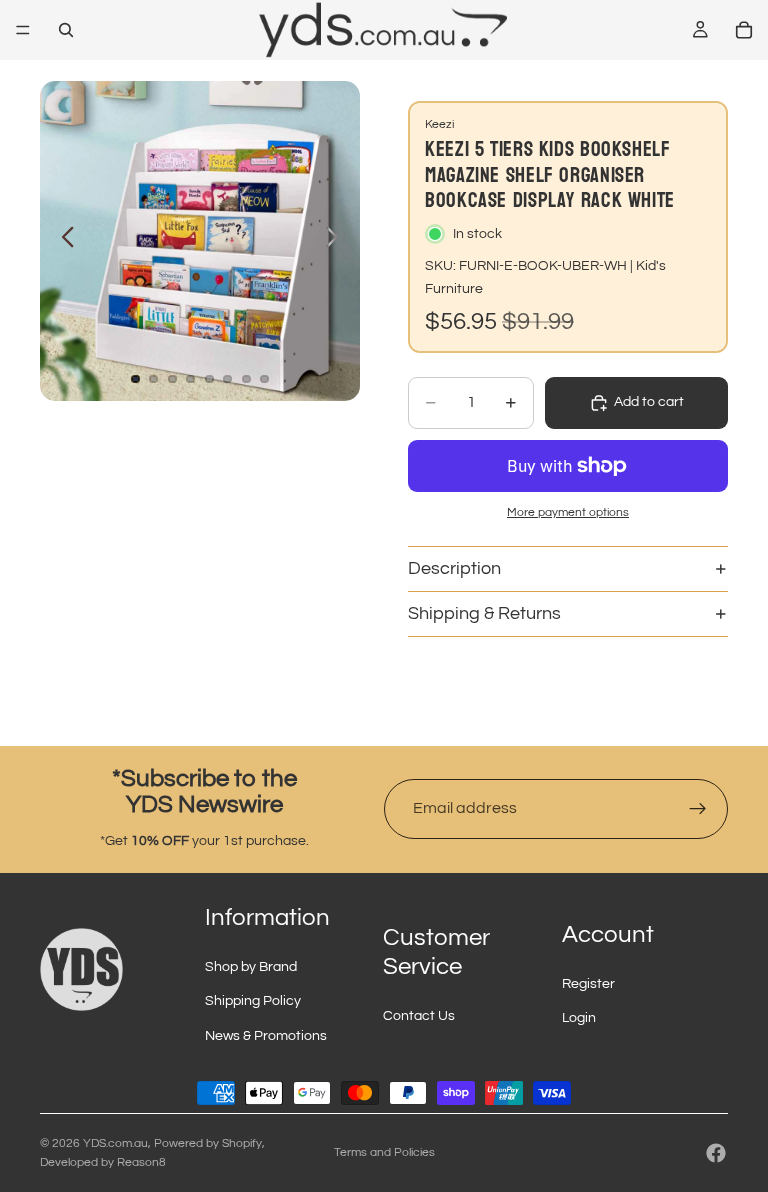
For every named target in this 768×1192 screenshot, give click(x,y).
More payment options (568, 512)
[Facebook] (716, 1153)
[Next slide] (337, 241)
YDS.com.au (115, 1143)
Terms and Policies (384, 1152)
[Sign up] (698, 809)
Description (454, 568)
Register (588, 984)
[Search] (66, 30)
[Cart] (744, 30)
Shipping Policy (253, 1001)
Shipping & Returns (484, 613)
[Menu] (23, 30)
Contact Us (419, 1016)
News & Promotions (266, 1036)
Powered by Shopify (208, 1143)
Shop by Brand (251, 967)
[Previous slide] (62, 241)
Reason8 (141, 1162)
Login (579, 1018)
